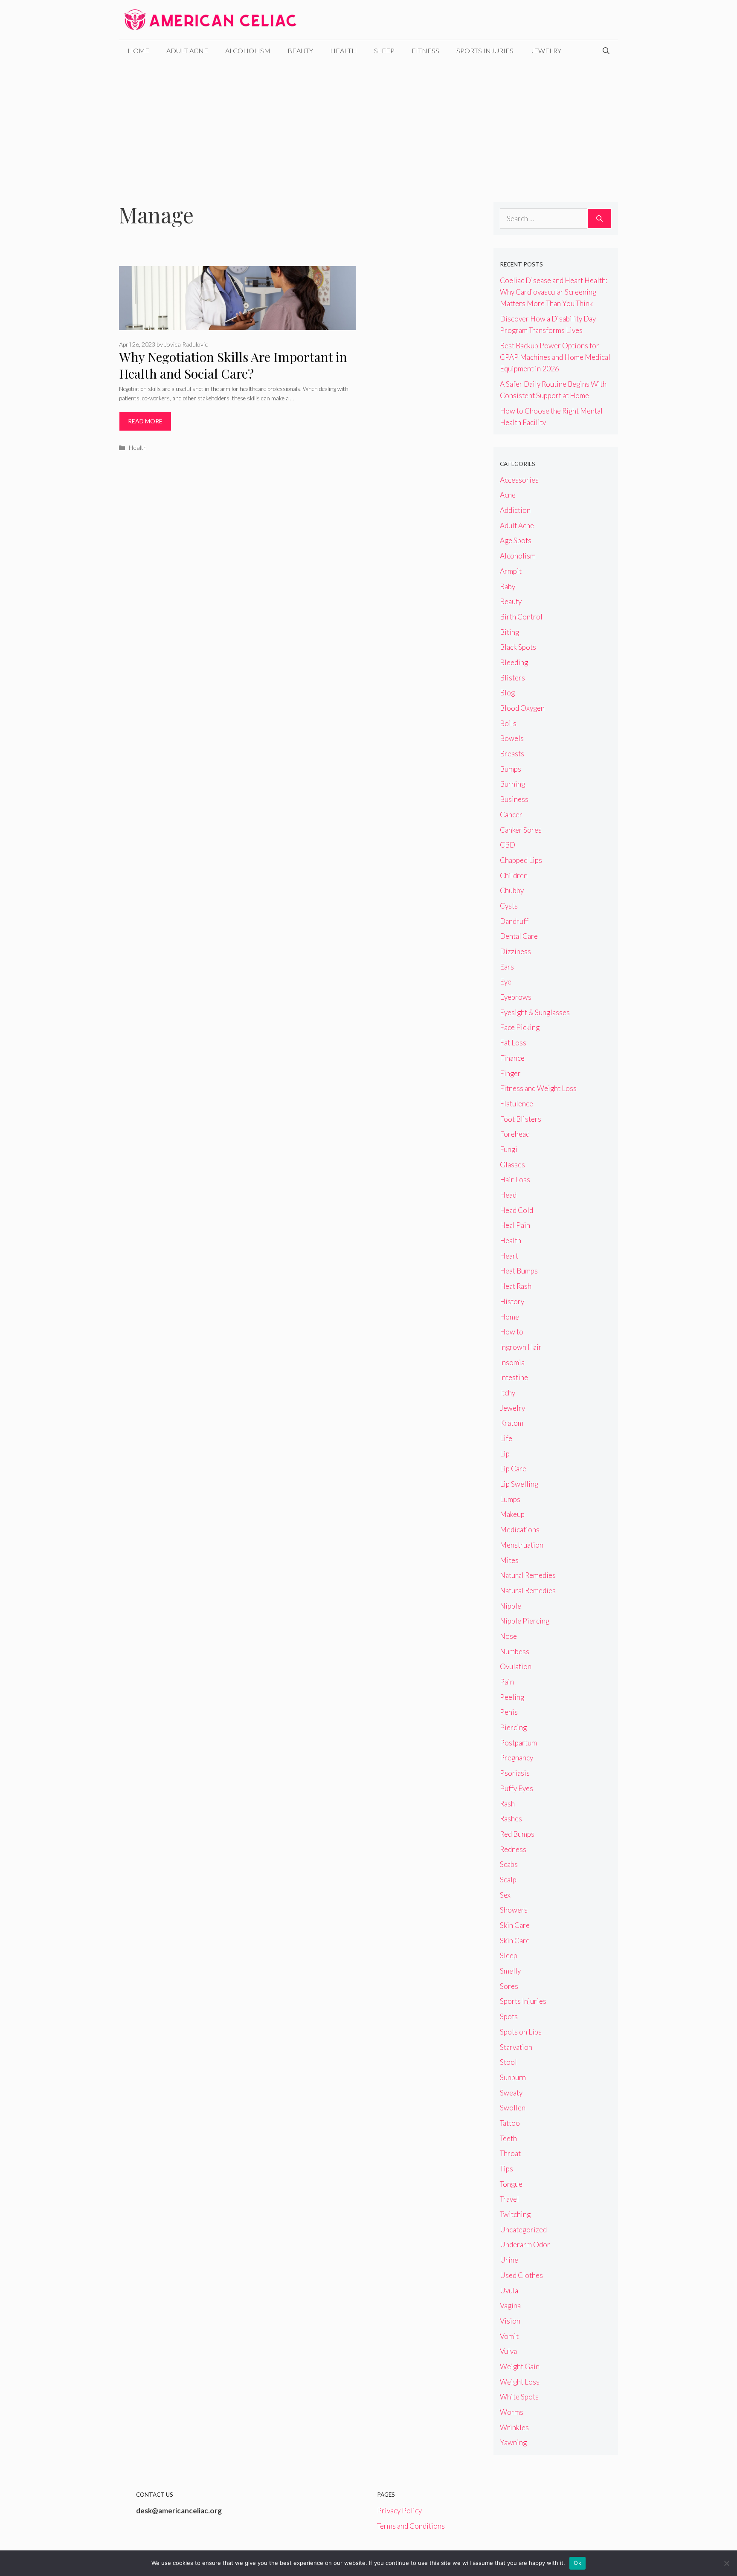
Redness (513, 1849)
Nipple (511, 1606)
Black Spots (518, 647)
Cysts (509, 906)
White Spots (519, 2397)
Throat (510, 2153)
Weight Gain (520, 2366)
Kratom (512, 1423)
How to (512, 1332)
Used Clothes (521, 2275)
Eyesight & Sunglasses (535, 1012)
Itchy (508, 1393)
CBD (508, 845)
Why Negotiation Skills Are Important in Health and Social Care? (233, 365)
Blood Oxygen (522, 708)
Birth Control (521, 617)
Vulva (508, 2351)
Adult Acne (187, 51)
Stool (508, 2062)
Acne (508, 495)
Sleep (384, 51)
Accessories (519, 480)
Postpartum (518, 1743)
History (512, 1301)
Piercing (513, 1727)
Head (508, 1195)
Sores (509, 1986)
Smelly (510, 1971)
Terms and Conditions (411, 2526)
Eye (506, 982)
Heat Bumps (519, 1271)
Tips (506, 2169)
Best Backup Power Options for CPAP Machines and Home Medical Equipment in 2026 (555, 357)
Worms (512, 2412)
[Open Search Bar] (606, 51)
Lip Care (513, 1469)
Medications (520, 1530)
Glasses (512, 1165)
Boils (508, 723)
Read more (145, 421)
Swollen (513, 2108)
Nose (508, 1636)
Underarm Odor (525, 2245)
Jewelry (546, 51)
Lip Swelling (519, 1484)
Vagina (510, 2305)
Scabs (509, 1864)
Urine (509, 2260)
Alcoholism (248, 51)
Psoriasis (515, 1773)
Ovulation (516, 1666)
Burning (512, 784)
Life (506, 1438)
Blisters (512, 678)
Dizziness (515, 951)
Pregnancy (516, 1758)
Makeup (512, 1514)
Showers (514, 1910)
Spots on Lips (521, 2032)
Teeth (508, 2138)
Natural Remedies (528, 1575)
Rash (507, 1804)
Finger (510, 1073)
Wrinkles (514, 2427)
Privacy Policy (399, 2511)
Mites (509, 1560)
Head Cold (516, 1210)
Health (344, 51)
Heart (509, 1256)
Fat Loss (513, 1043)
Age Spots (516, 540)
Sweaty (511, 2093)
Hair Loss (515, 1179)
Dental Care (519, 936)
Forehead (515, 1134)
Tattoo (510, 2123)
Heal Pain (515, 1225)
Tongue (511, 2184)
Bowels (512, 738)
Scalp (508, 1880)
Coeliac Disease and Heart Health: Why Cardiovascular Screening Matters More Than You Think (554, 292)
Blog (507, 693)
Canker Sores (521, 830)
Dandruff (514, 921)
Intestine (514, 1377)
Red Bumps (517, 1834)
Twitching (515, 2214)
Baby (508, 586)
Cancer (511, 815)
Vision (510, 2321)
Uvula (509, 2291)
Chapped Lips (521, 860)
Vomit (509, 2336)
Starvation (516, 2047)
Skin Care (515, 1925)
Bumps (511, 769)
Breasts (512, 754)
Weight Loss (520, 2382)
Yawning (513, 2442)
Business (514, 799)
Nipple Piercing (525, 1621)
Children (514, 876)
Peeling (512, 1697)
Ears (507, 967)
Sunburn (513, 2077)
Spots (509, 2016)
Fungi (509, 1149)
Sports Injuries (485, 51)
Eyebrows (516, 997)
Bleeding (514, 662)
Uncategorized (523, 2230)
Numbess (515, 1651)
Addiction (515, 510)
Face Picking (520, 1027)
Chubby (512, 890)
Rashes (511, 1819)
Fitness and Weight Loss (538, 1088)
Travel (509, 2199)
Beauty (300, 51)
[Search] (599, 219)
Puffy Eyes (516, 1788)
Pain (507, 1682)
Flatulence (516, 1104)
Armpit (511, 571)
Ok (577, 2563)
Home (138, 51)
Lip (505, 1454)
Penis (509, 1712)
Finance (512, 1058)
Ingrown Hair (521, 1347)
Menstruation (522, 1545)
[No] (726, 2563)
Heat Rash (516, 1286)
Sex (505, 1895)
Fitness (425, 51)
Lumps (510, 1499)
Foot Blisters (521, 1119)
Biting (509, 632)
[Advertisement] (368, 125)
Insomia (512, 1362)
